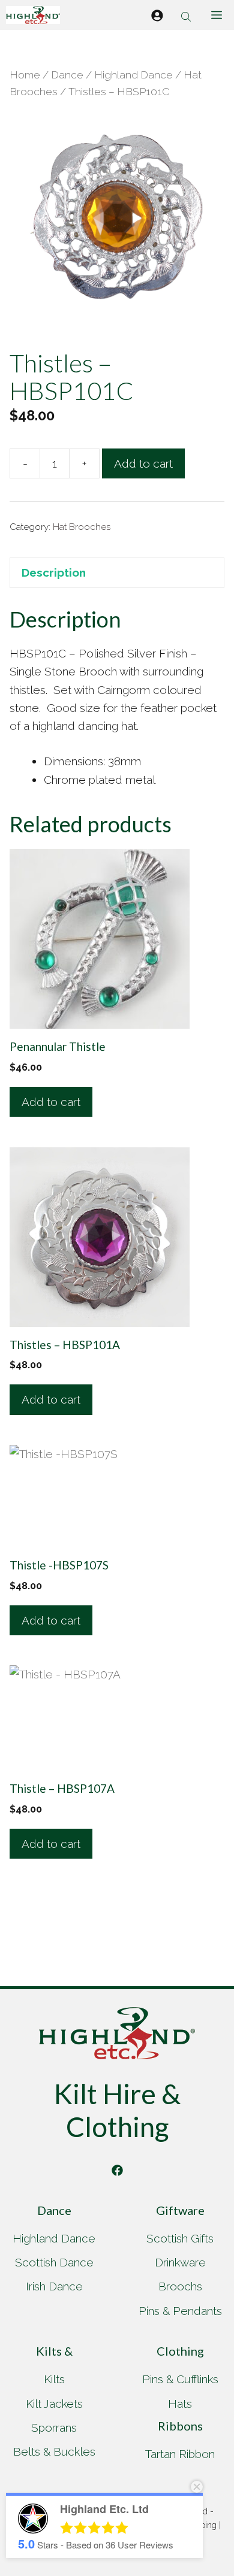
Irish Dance (54, 2286)
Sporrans (54, 2427)
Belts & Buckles (54, 2451)
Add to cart (143, 463)
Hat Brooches (82, 527)
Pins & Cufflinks (180, 2379)
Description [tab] (54, 572)
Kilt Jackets (54, 2404)
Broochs (180, 2286)
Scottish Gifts (180, 2238)
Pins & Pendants (180, 2311)
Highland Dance (133, 75)
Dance (67, 75)
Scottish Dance (54, 2262)
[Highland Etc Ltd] (33, 15)
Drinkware (180, 2262)
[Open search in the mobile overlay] (187, 15)
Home (25, 75)
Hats (180, 2404)
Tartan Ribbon (180, 2454)
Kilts (54, 2379)
